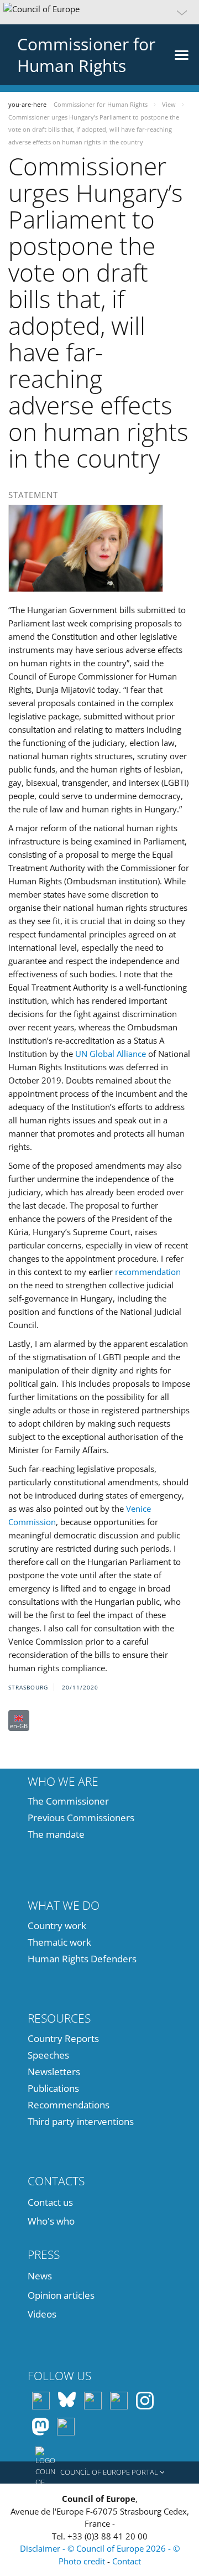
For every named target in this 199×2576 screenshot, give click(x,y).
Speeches (48, 2055)
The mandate (56, 1834)
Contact (127, 2561)
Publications (53, 2088)
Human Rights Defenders (82, 1959)
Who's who (51, 2221)
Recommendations (69, 2105)
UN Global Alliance (111, 1054)
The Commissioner (68, 1801)
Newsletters (54, 2072)
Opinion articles (61, 2295)
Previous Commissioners (81, 1818)
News (40, 2276)
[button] (99, 12)
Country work (57, 1925)
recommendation (148, 1272)
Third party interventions (81, 2121)
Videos (42, 2314)
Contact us (50, 2202)
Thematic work (59, 1942)
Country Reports (63, 2038)
